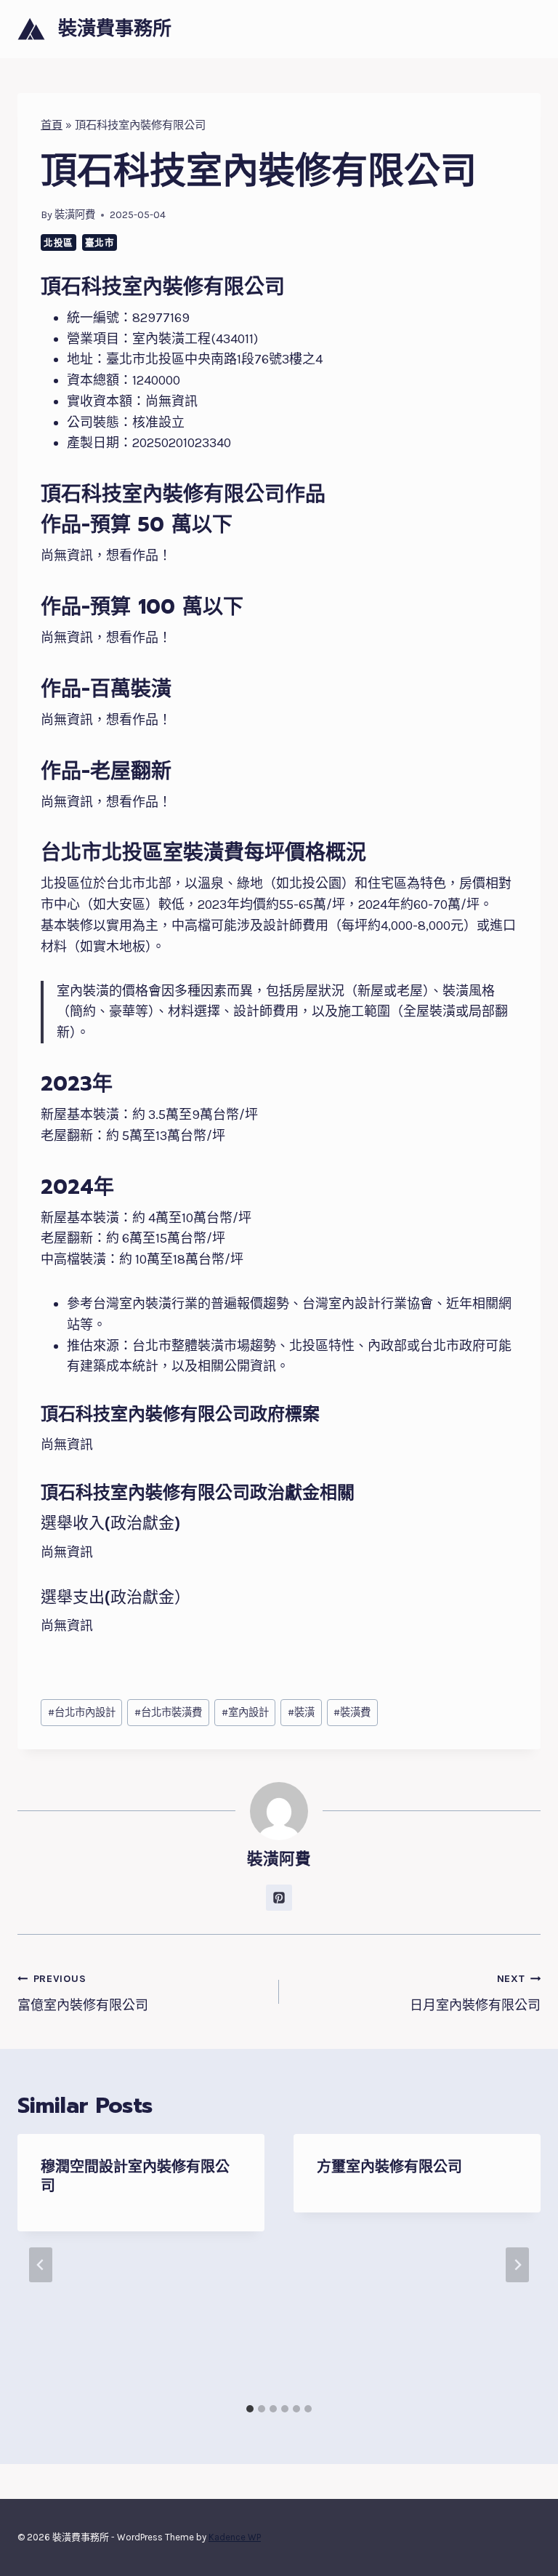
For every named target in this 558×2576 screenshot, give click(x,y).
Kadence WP (235, 2537)
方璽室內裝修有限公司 (389, 2167)
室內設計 (245, 1713)
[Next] (517, 2265)
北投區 (58, 242)
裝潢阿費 (75, 215)
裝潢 (301, 1713)
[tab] (250, 2409)
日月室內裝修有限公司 (475, 1993)
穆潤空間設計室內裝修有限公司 (135, 2176)
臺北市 (100, 242)
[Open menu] (527, 29)
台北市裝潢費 (168, 1713)
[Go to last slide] (41, 2265)
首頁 (52, 125)
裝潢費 (352, 1713)
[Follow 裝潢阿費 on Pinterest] (279, 1898)
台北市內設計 (82, 1713)
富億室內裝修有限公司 (83, 1993)
